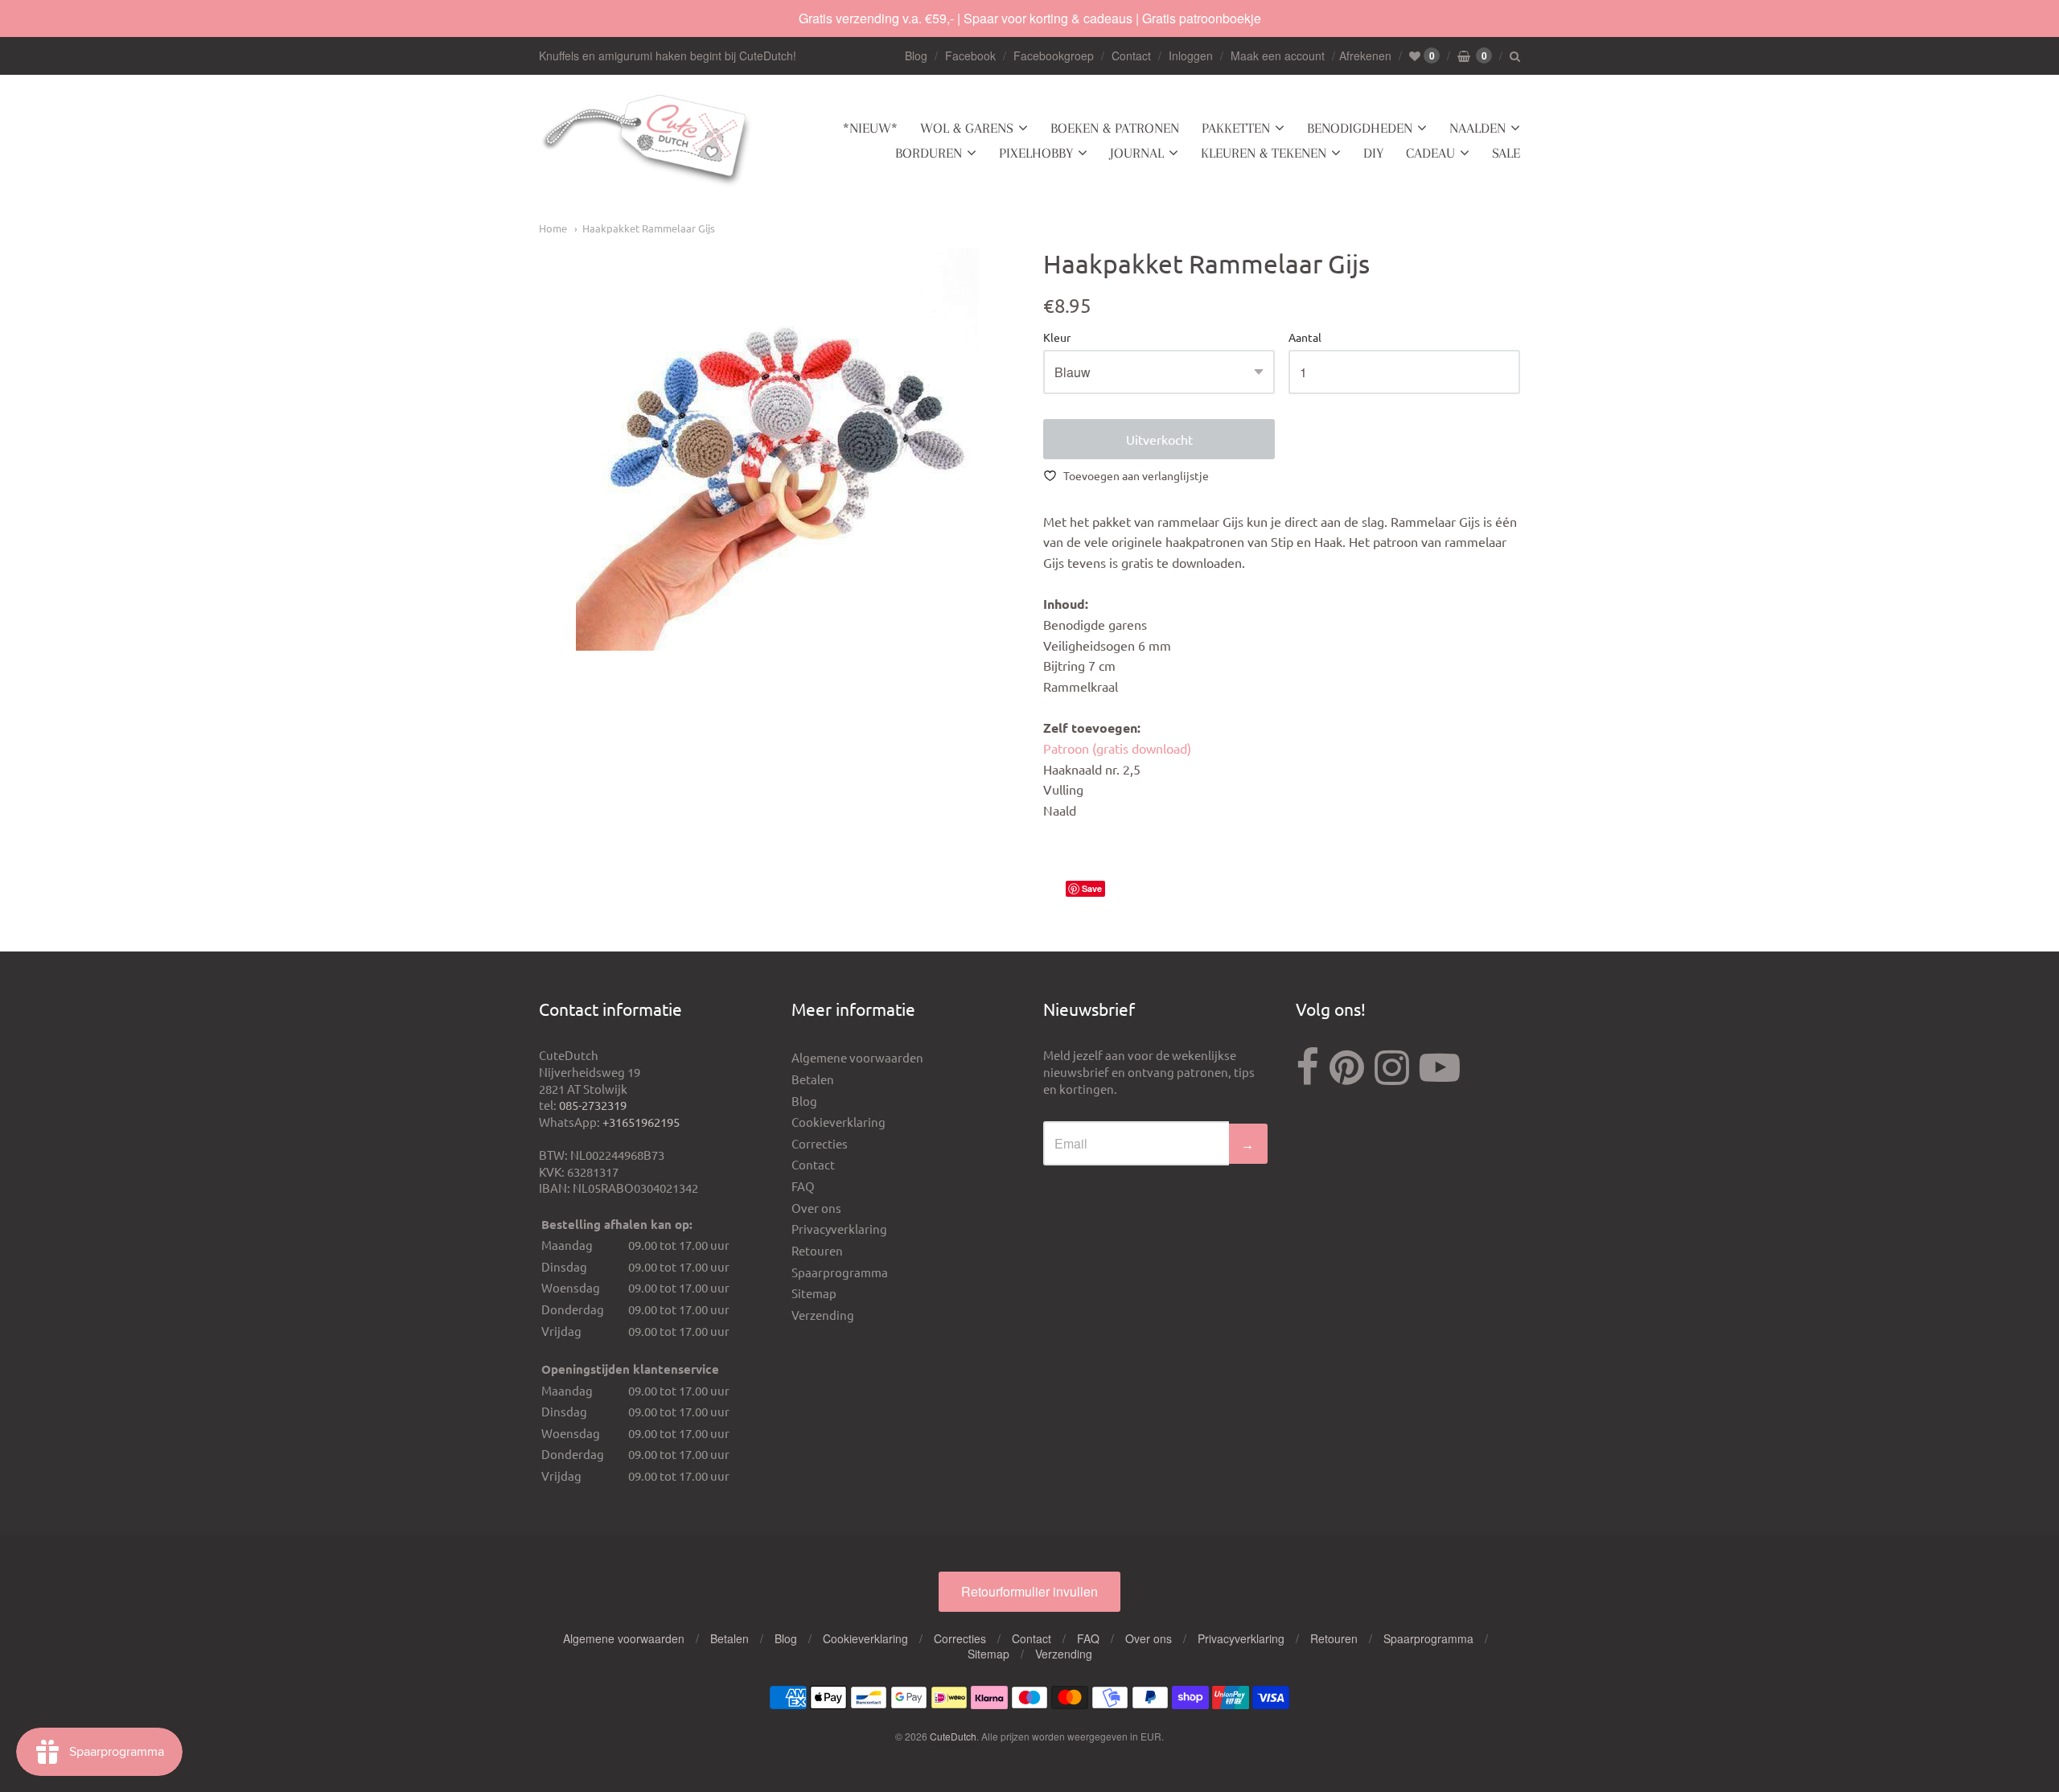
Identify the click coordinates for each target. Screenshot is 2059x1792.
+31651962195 (641, 1122)
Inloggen (1191, 55)
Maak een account (1278, 55)
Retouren (817, 1250)
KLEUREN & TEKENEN (1264, 153)
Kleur (1057, 338)
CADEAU (1430, 153)
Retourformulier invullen (1029, 1591)
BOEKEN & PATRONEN (1115, 128)
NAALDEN (1477, 128)
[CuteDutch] (647, 141)
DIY (1373, 153)
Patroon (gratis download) (1117, 748)
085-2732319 (593, 1105)
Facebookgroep (1054, 55)
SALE (1506, 153)
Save (1092, 888)
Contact (1131, 55)
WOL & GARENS (967, 128)
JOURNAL (1137, 153)
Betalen (813, 1079)
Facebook (970, 55)
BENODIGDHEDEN (1360, 128)
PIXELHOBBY (1036, 153)
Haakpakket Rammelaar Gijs (649, 228)
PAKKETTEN (1236, 128)
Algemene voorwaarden (857, 1057)
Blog (916, 55)
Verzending (823, 1315)
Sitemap (814, 1293)
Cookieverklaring (838, 1122)
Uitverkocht (1159, 439)
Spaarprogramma (840, 1272)
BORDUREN (929, 153)
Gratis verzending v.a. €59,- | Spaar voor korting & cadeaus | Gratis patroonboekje (1030, 18)
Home (553, 228)
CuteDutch (953, 1736)
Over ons (816, 1208)
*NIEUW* (870, 128)
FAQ (803, 1186)
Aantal (1305, 338)
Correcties (820, 1143)
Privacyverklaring (839, 1229)
